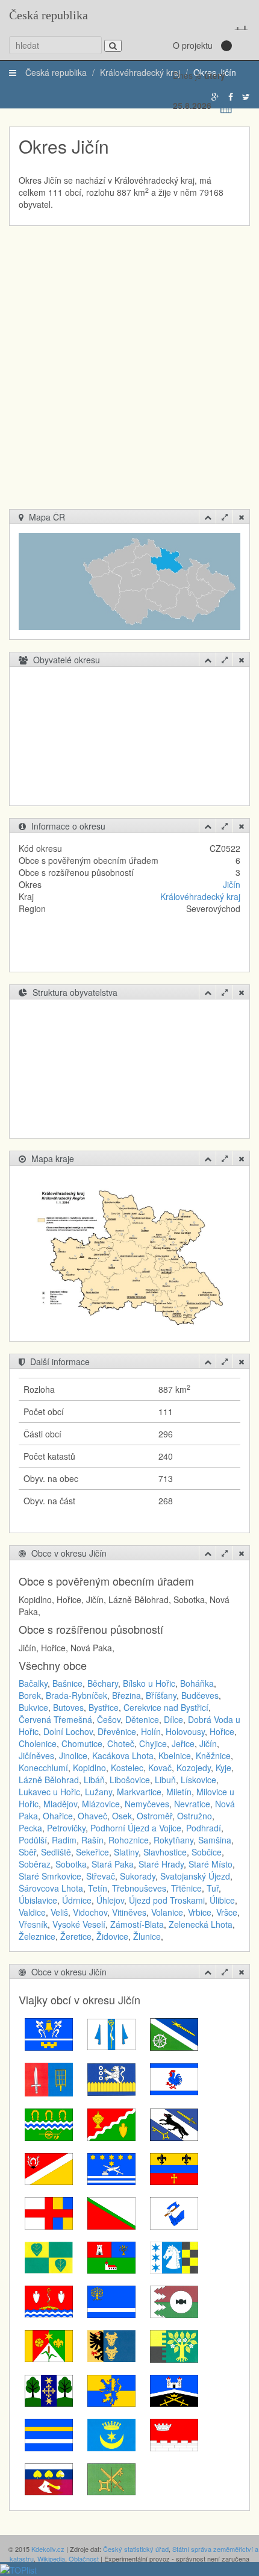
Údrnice (77, 1900)
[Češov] (111, 2078)
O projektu (193, 45)
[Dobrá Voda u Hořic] (174, 2078)
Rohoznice (129, 1840)
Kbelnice (175, 1755)
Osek (122, 1816)
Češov (109, 1719)
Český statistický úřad (136, 2549)
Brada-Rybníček (76, 1695)
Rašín (92, 1840)
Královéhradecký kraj (200, 896)
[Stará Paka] (111, 2301)
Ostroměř (154, 1816)
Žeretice (76, 1936)
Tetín (98, 1888)
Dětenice (142, 1719)
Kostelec (127, 1768)
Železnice (37, 1936)
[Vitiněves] (49, 2434)
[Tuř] (111, 2345)
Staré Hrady (161, 1864)
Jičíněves (36, 1755)
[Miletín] (49, 2212)
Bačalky (33, 1683)
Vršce (227, 1912)
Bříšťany (161, 1695)
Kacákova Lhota (123, 1755)
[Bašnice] (49, 2033)
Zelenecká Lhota (201, 1924)
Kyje (223, 1768)
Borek (30, 1695)
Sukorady (138, 1876)
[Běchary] (111, 2033)
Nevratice (192, 1804)
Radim (64, 1840)
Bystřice (104, 1707)
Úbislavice (38, 1900)
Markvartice (139, 1792)
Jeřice (183, 1743)
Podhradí (204, 1828)
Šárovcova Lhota (51, 1888)
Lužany (98, 1792)
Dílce (173, 1719)
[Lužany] (174, 2168)
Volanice (167, 1912)
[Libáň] (49, 2168)
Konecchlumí (43, 1768)
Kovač (160, 1768)
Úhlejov (110, 1900)
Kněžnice (213, 1755)
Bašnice (67, 1683)
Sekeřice (92, 1852)
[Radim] (111, 2256)
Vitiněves (129, 1912)
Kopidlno (89, 1768)
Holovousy (185, 1731)
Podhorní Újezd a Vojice (136, 1828)
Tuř (213, 1888)
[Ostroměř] (174, 2212)
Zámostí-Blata (137, 1924)
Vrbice (200, 1912)
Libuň (165, 1780)
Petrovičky (66, 1828)
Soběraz (35, 1864)
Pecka (30, 1828)
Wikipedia (51, 2559)
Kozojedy (194, 1768)
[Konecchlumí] (174, 2124)
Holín (151, 1731)
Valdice (32, 1912)
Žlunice (147, 1936)
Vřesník (33, 1924)
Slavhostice (165, 1852)
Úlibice (222, 1900)
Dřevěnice (117, 1731)
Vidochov (90, 1912)
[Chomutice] (49, 2124)
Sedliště (56, 1852)
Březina (126, 1695)
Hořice (222, 1731)
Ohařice (58, 1816)
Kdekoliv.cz (48, 2549)
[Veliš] (174, 2389)
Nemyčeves (147, 1804)
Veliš (59, 1912)
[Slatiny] (174, 2256)
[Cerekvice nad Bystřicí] (49, 2078)
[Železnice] (174, 2434)
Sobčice (207, 1852)
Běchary (103, 1683)
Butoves (68, 1707)
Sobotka (71, 1864)
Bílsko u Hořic (149, 1683)
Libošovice (130, 1780)
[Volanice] (111, 2434)
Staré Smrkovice (50, 1876)
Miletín (179, 1792)
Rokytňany (173, 1840)
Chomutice (82, 1743)
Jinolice (73, 1755)
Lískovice (198, 1780)
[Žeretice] (49, 2478)
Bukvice (33, 1707)
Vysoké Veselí (79, 1924)
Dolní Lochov (68, 1731)
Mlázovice (101, 1804)
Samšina (215, 1840)
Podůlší (33, 1840)
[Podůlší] (49, 2256)
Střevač (101, 1876)
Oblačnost (84, 2559)
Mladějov (60, 1804)
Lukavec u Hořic (49, 1792)
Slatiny (126, 1852)
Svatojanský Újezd (195, 1876)
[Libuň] (111, 2168)
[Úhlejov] (49, 2389)
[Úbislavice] (174, 2345)
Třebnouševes (139, 1888)
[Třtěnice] (49, 2345)
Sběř (27, 1852)
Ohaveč (92, 1816)
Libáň (94, 1780)
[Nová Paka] (111, 2212)
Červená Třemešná (55, 1719)
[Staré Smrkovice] (174, 2301)
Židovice (112, 1936)
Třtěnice (186, 1888)
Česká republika (48, 15)
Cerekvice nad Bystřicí (166, 1707)
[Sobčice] (49, 2301)
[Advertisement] (129, 374)
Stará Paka (113, 1864)
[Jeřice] (111, 2124)
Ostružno (195, 1816)
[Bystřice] (174, 2033)
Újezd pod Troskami (167, 1900)
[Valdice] (111, 2389)
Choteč (121, 1743)
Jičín (232, 884)
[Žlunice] (111, 2478)
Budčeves (200, 1695)
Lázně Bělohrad (49, 1780)
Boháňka (197, 1683)
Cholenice (38, 1743)
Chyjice (153, 1743)
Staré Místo (211, 1864)
